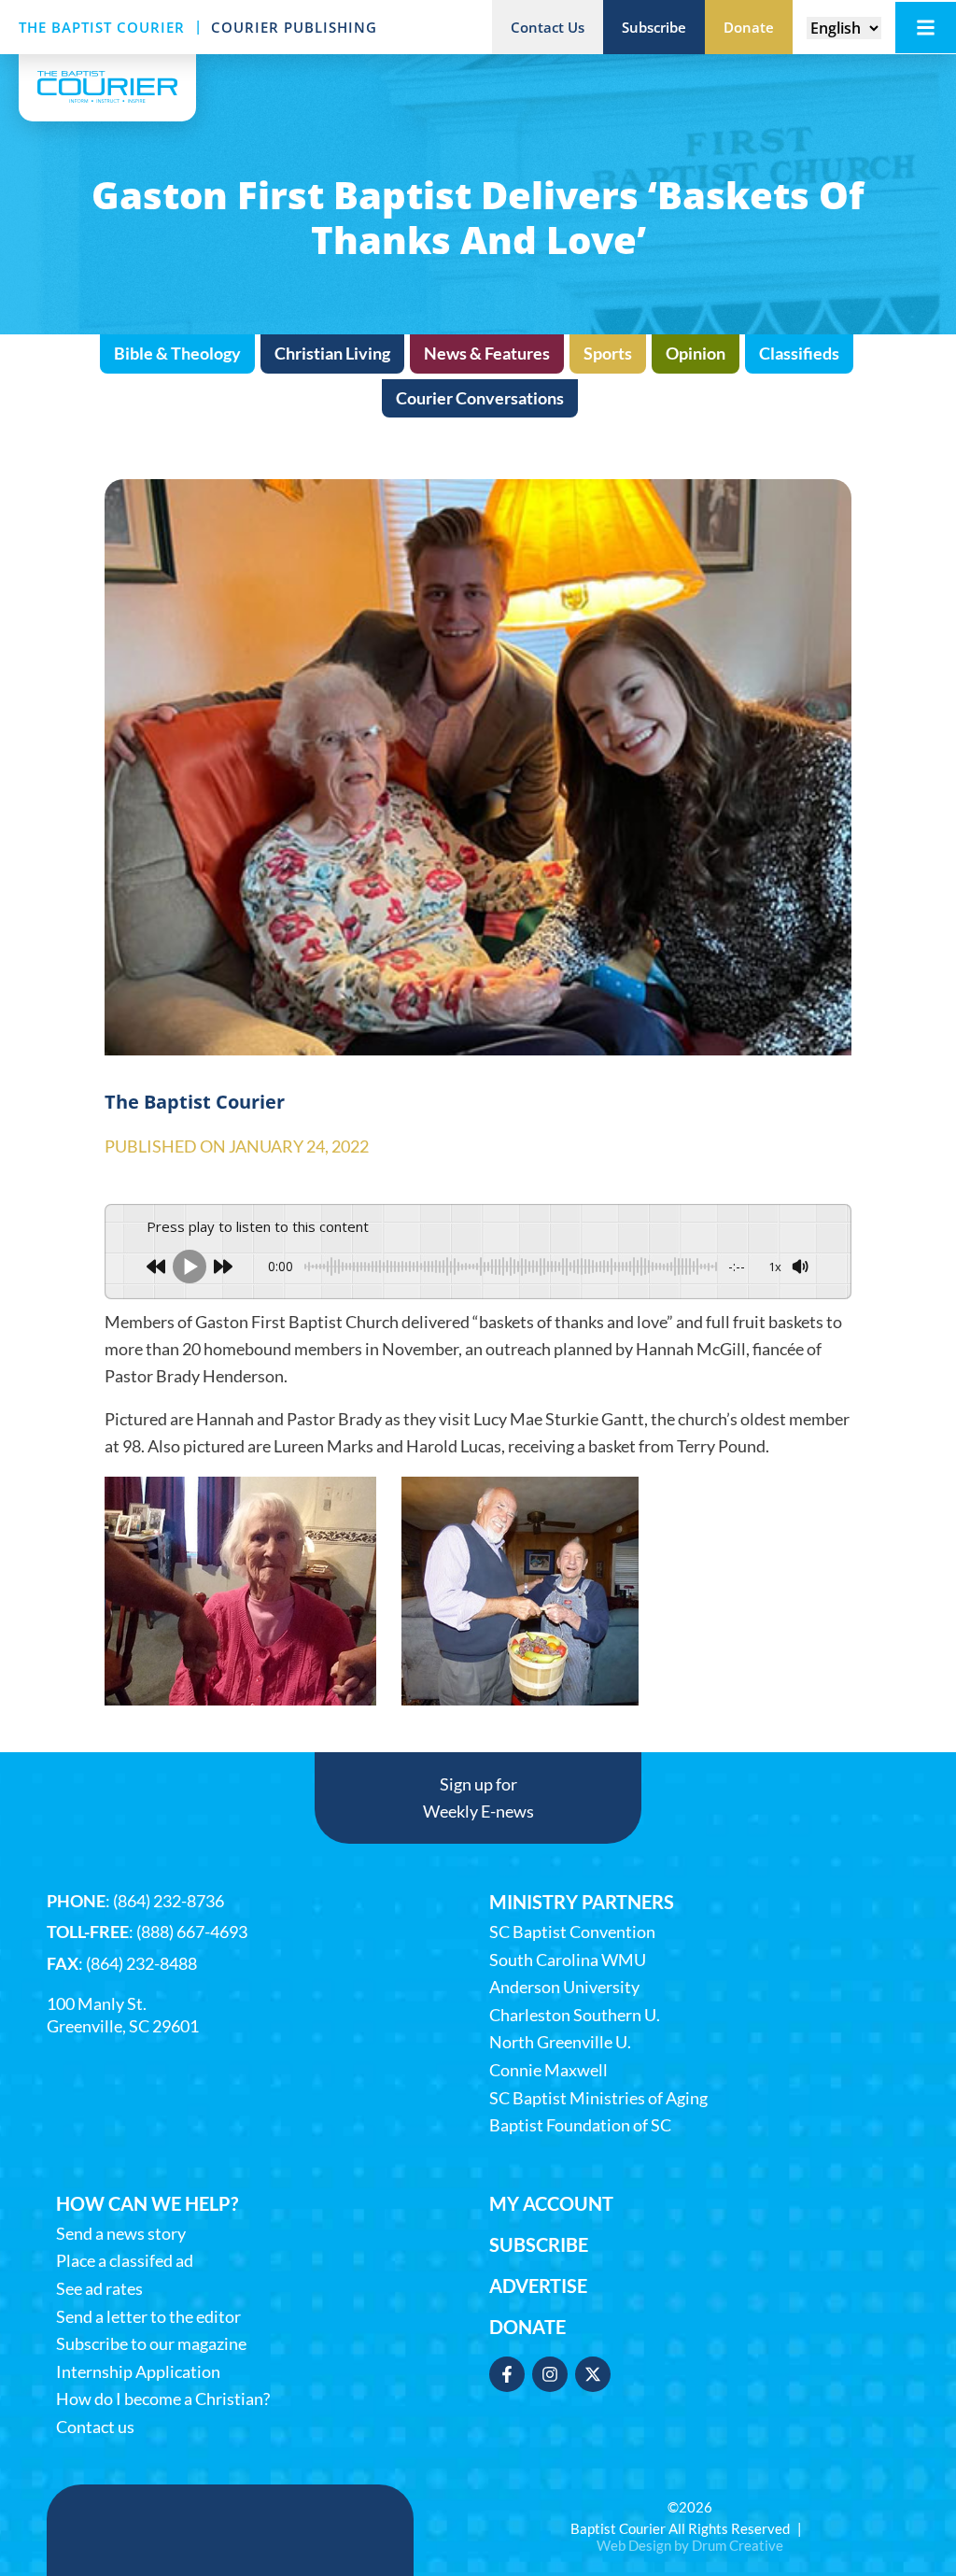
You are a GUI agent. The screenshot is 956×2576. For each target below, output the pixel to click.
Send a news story (121, 2234)
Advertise (538, 2286)
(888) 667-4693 (192, 1932)
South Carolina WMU (568, 1960)
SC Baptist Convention (572, 1932)
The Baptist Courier (102, 27)
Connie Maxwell (548, 2070)
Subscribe (539, 2244)
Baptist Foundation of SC (580, 2125)
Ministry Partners (582, 1902)
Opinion (696, 353)
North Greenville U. (560, 2042)
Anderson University (564, 1987)
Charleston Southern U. (575, 2015)
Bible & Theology (177, 353)
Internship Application (138, 2372)
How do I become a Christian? (163, 2399)
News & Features (487, 353)
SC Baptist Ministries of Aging (598, 2098)
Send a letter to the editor (148, 2317)
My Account (551, 2203)
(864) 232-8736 (169, 1901)
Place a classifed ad (125, 2261)
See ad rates (99, 2289)
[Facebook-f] (507, 2374)
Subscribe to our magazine (151, 2344)
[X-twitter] (593, 2374)
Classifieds (799, 353)
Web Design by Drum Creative (690, 2545)
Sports (608, 353)
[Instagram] (550, 2374)
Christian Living (332, 353)
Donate (527, 2327)
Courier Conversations (480, 398)
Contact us (95, 2427)
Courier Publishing (294, 27)
